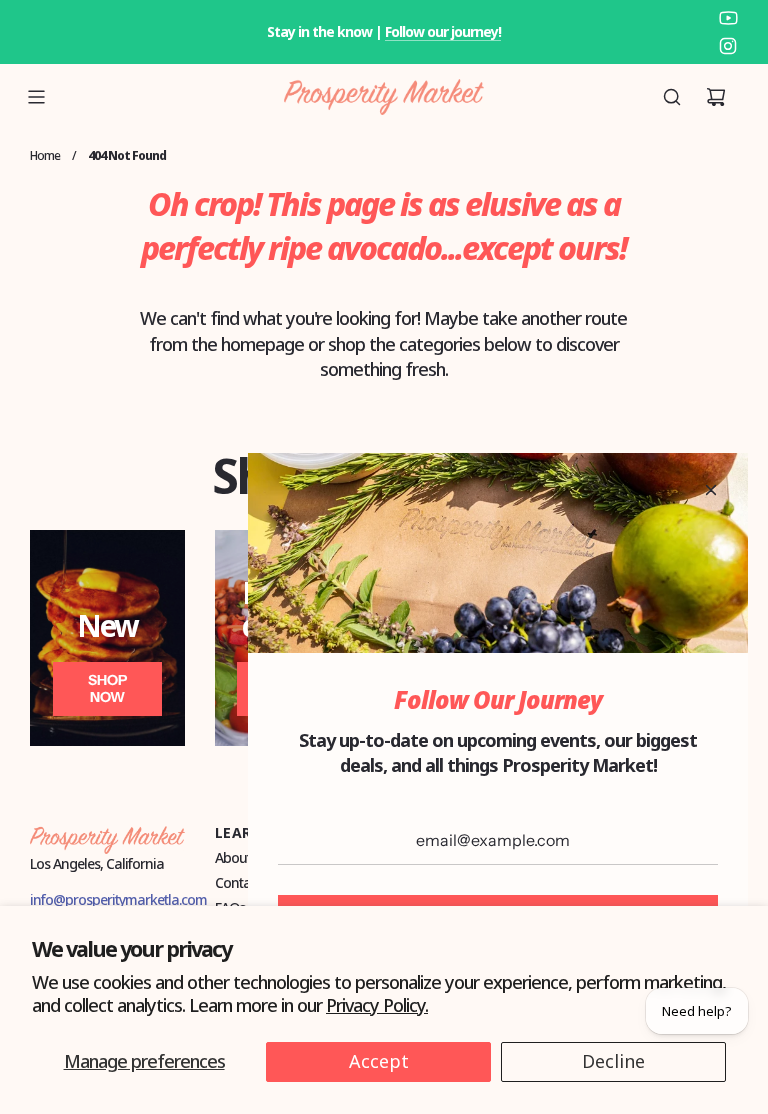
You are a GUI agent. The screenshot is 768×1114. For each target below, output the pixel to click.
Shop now (107, 688)
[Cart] (716, 97)
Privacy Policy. (377, 1005)
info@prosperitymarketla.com (118, 899)
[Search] (672, 97)
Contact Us (247, 882)
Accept (379, 1061)
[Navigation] (36, 97)
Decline (613, 1061)
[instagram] (728, 46)
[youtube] (728, 18)
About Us (242, 857)
